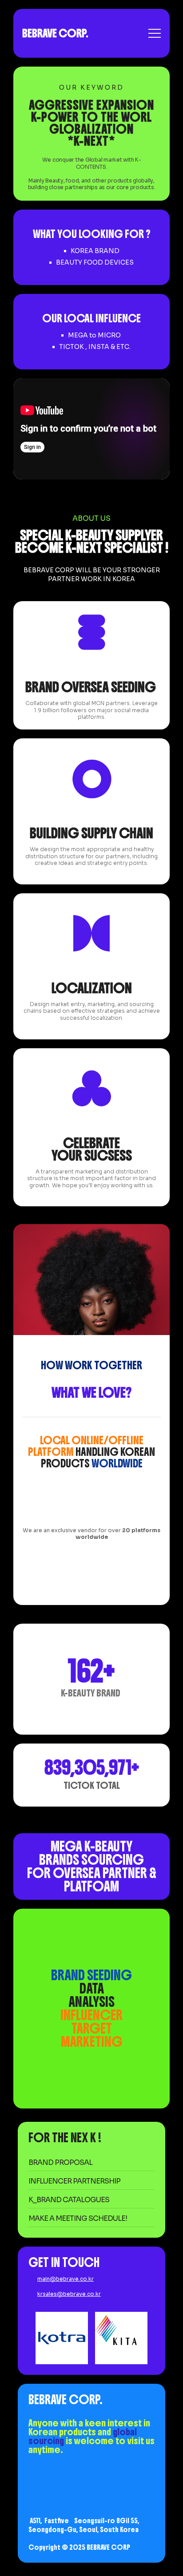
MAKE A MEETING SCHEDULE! (78, 2218)
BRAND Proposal (60, 2162)
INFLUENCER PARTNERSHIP (75, 2181)
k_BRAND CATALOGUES (69, 2200)
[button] (87, 1568)
